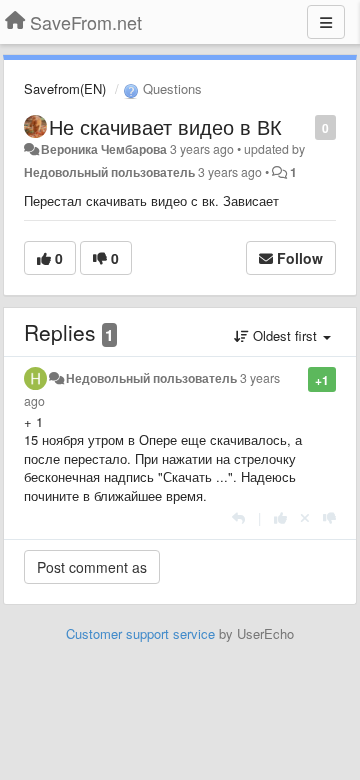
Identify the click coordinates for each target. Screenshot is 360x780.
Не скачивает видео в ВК (165, 126)
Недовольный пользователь (109, 172)
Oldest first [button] (285, 335)
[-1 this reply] (329, 517)
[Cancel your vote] (305, 517)
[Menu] (326, 22)
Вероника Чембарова (104, 149)
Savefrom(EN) (65, 88)
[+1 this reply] (280, 517)
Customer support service (140, 633)
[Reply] (238, 517)
